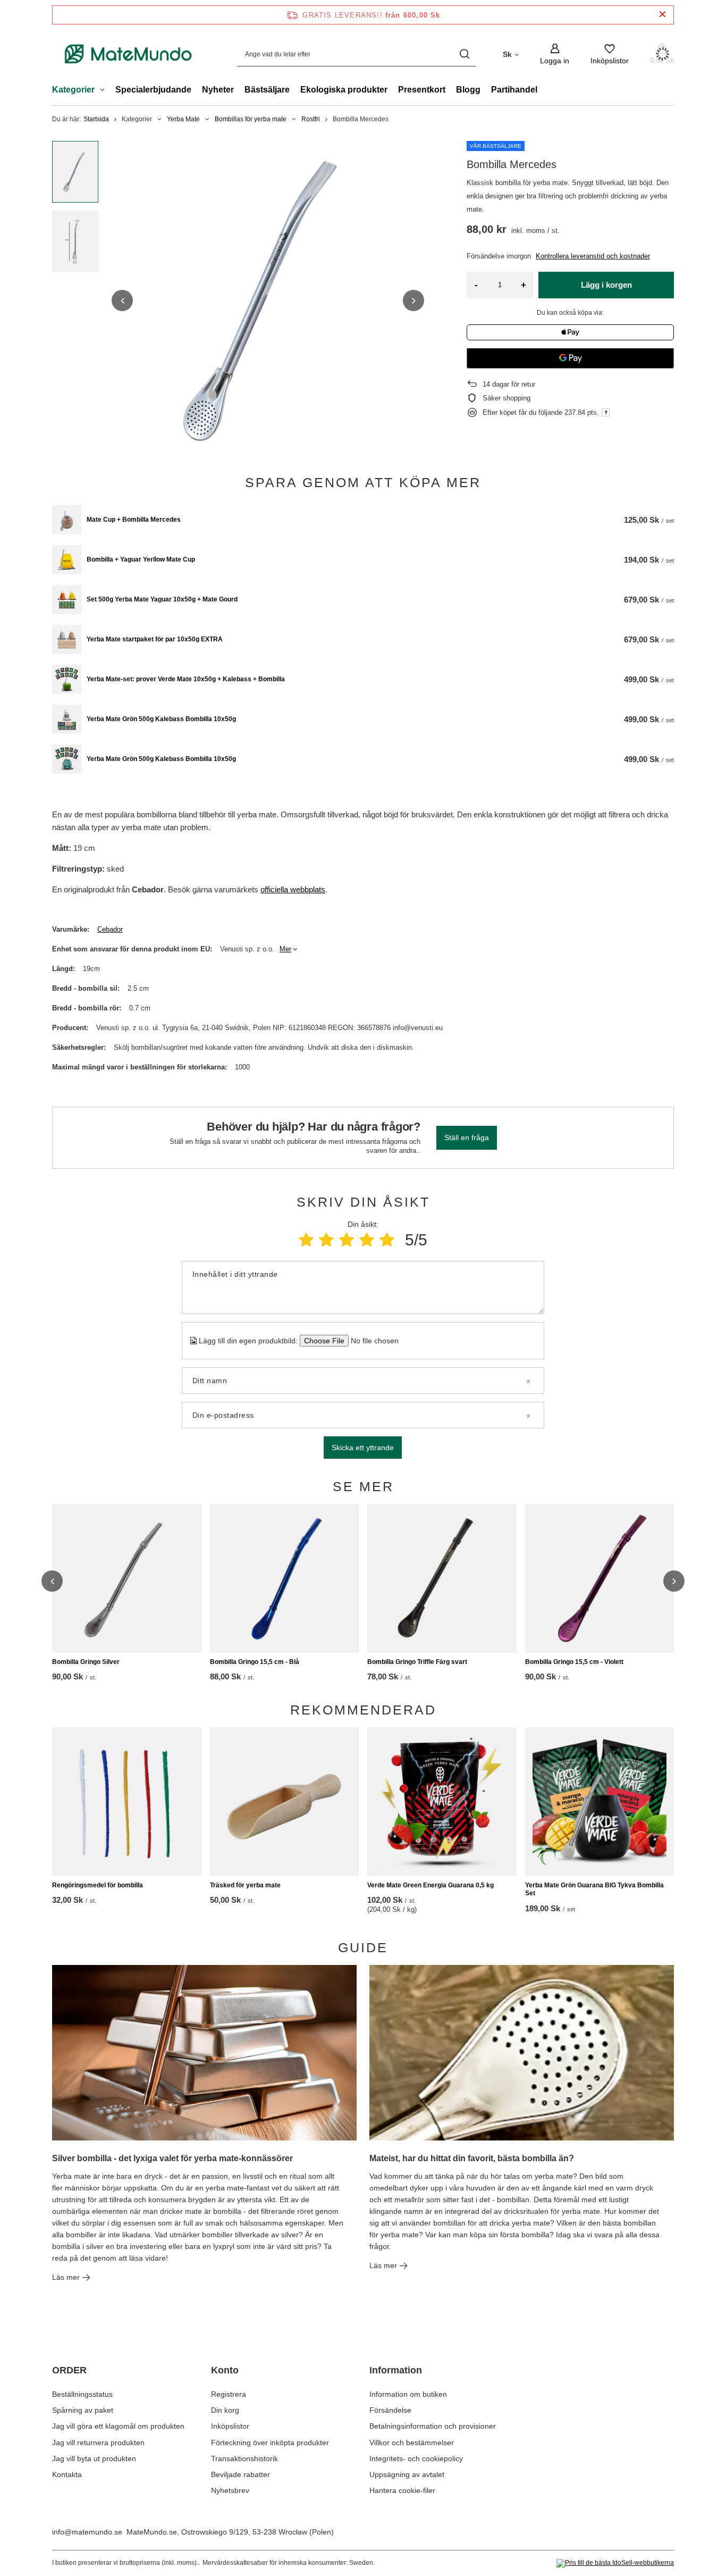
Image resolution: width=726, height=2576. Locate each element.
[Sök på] (464, 54)
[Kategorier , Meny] (105, 91)
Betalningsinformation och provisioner (433, 2426)
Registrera (229, 2394)
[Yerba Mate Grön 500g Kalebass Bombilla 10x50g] (67, 719)
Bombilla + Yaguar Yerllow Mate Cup (141, 559)
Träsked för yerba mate (245, 1885)
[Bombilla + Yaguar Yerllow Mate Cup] (67, 560)
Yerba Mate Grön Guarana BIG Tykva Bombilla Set (594, 1889)
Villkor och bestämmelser (412, 2443)
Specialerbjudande (153, 90)
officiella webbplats (293, 889)
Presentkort (422, 90)
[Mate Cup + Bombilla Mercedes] (67, 520)
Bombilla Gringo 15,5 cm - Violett (574, 1662)
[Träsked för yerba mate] (285, 1802)
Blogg (468, 90)
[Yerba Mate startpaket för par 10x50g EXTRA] (67, 639)
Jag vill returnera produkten (98, 2443)
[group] (268, 300)
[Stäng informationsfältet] (662, 15)
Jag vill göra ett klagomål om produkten (118, 2426)
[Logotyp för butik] (129, 54)
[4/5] (367, 1240)
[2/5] (326, 1240)
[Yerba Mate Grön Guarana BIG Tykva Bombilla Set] (600, 1802)
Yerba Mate (183, 119)
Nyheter (218, 90)
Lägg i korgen (606, 285)
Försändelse (390, 2410)
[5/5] (387, 1240)
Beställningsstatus (82, 2394)
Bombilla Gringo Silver (86, 1662)
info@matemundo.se (87, 2532)
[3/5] (347, 1240)
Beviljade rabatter (240, 2474)
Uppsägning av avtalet (407, 2474)
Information (396, 2370)
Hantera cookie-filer (402, 2490)
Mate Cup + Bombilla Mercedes (134, 520)
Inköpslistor (230, 2426)
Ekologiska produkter (344, 90)
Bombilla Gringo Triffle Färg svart (417, 1662)
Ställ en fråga (467, 1138)
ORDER (69, 2370)
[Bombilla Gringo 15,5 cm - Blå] (285, 1578)
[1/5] (306, 1240)
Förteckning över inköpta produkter (270, 2443)
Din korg (225, 2410)
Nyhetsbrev (230, 2490)
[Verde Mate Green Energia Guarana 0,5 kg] (442, 1802)
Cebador (110, 929)
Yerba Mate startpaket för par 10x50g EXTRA (155, 639)
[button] (122, 300)
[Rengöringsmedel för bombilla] (127, 1802)
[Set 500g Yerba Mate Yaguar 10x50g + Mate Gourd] (67, 600)
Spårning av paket (83, 2410)
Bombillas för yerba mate (251, 119)
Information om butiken (408, 2394)
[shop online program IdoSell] (615, 2563)
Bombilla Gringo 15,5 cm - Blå (255, 1662)
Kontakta (67, 2474)
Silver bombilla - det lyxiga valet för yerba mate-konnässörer (172, 2158)
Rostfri (311, 119)
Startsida (96, 119)
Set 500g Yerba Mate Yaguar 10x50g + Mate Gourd (162, 599)
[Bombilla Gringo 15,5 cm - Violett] (600, 1578)
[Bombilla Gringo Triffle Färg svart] (442, 1578)
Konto (225, 2370)
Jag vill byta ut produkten (94, 2458)
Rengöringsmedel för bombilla (98, 1885)
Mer (285, 949)
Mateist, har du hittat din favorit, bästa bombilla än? (472, 2158)
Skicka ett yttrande (363, 1448)
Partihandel (514, 90)
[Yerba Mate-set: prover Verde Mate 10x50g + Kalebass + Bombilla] (67, 679)
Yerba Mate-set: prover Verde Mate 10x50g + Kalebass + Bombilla (186, 679)
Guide (363, 1947)
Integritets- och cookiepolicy (416, 2458)
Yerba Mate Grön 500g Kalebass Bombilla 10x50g (161, 719)
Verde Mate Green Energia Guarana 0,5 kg (430, 1885)
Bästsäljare (267, 90)
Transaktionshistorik (244, 2458)
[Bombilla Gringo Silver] (127, 1578)
